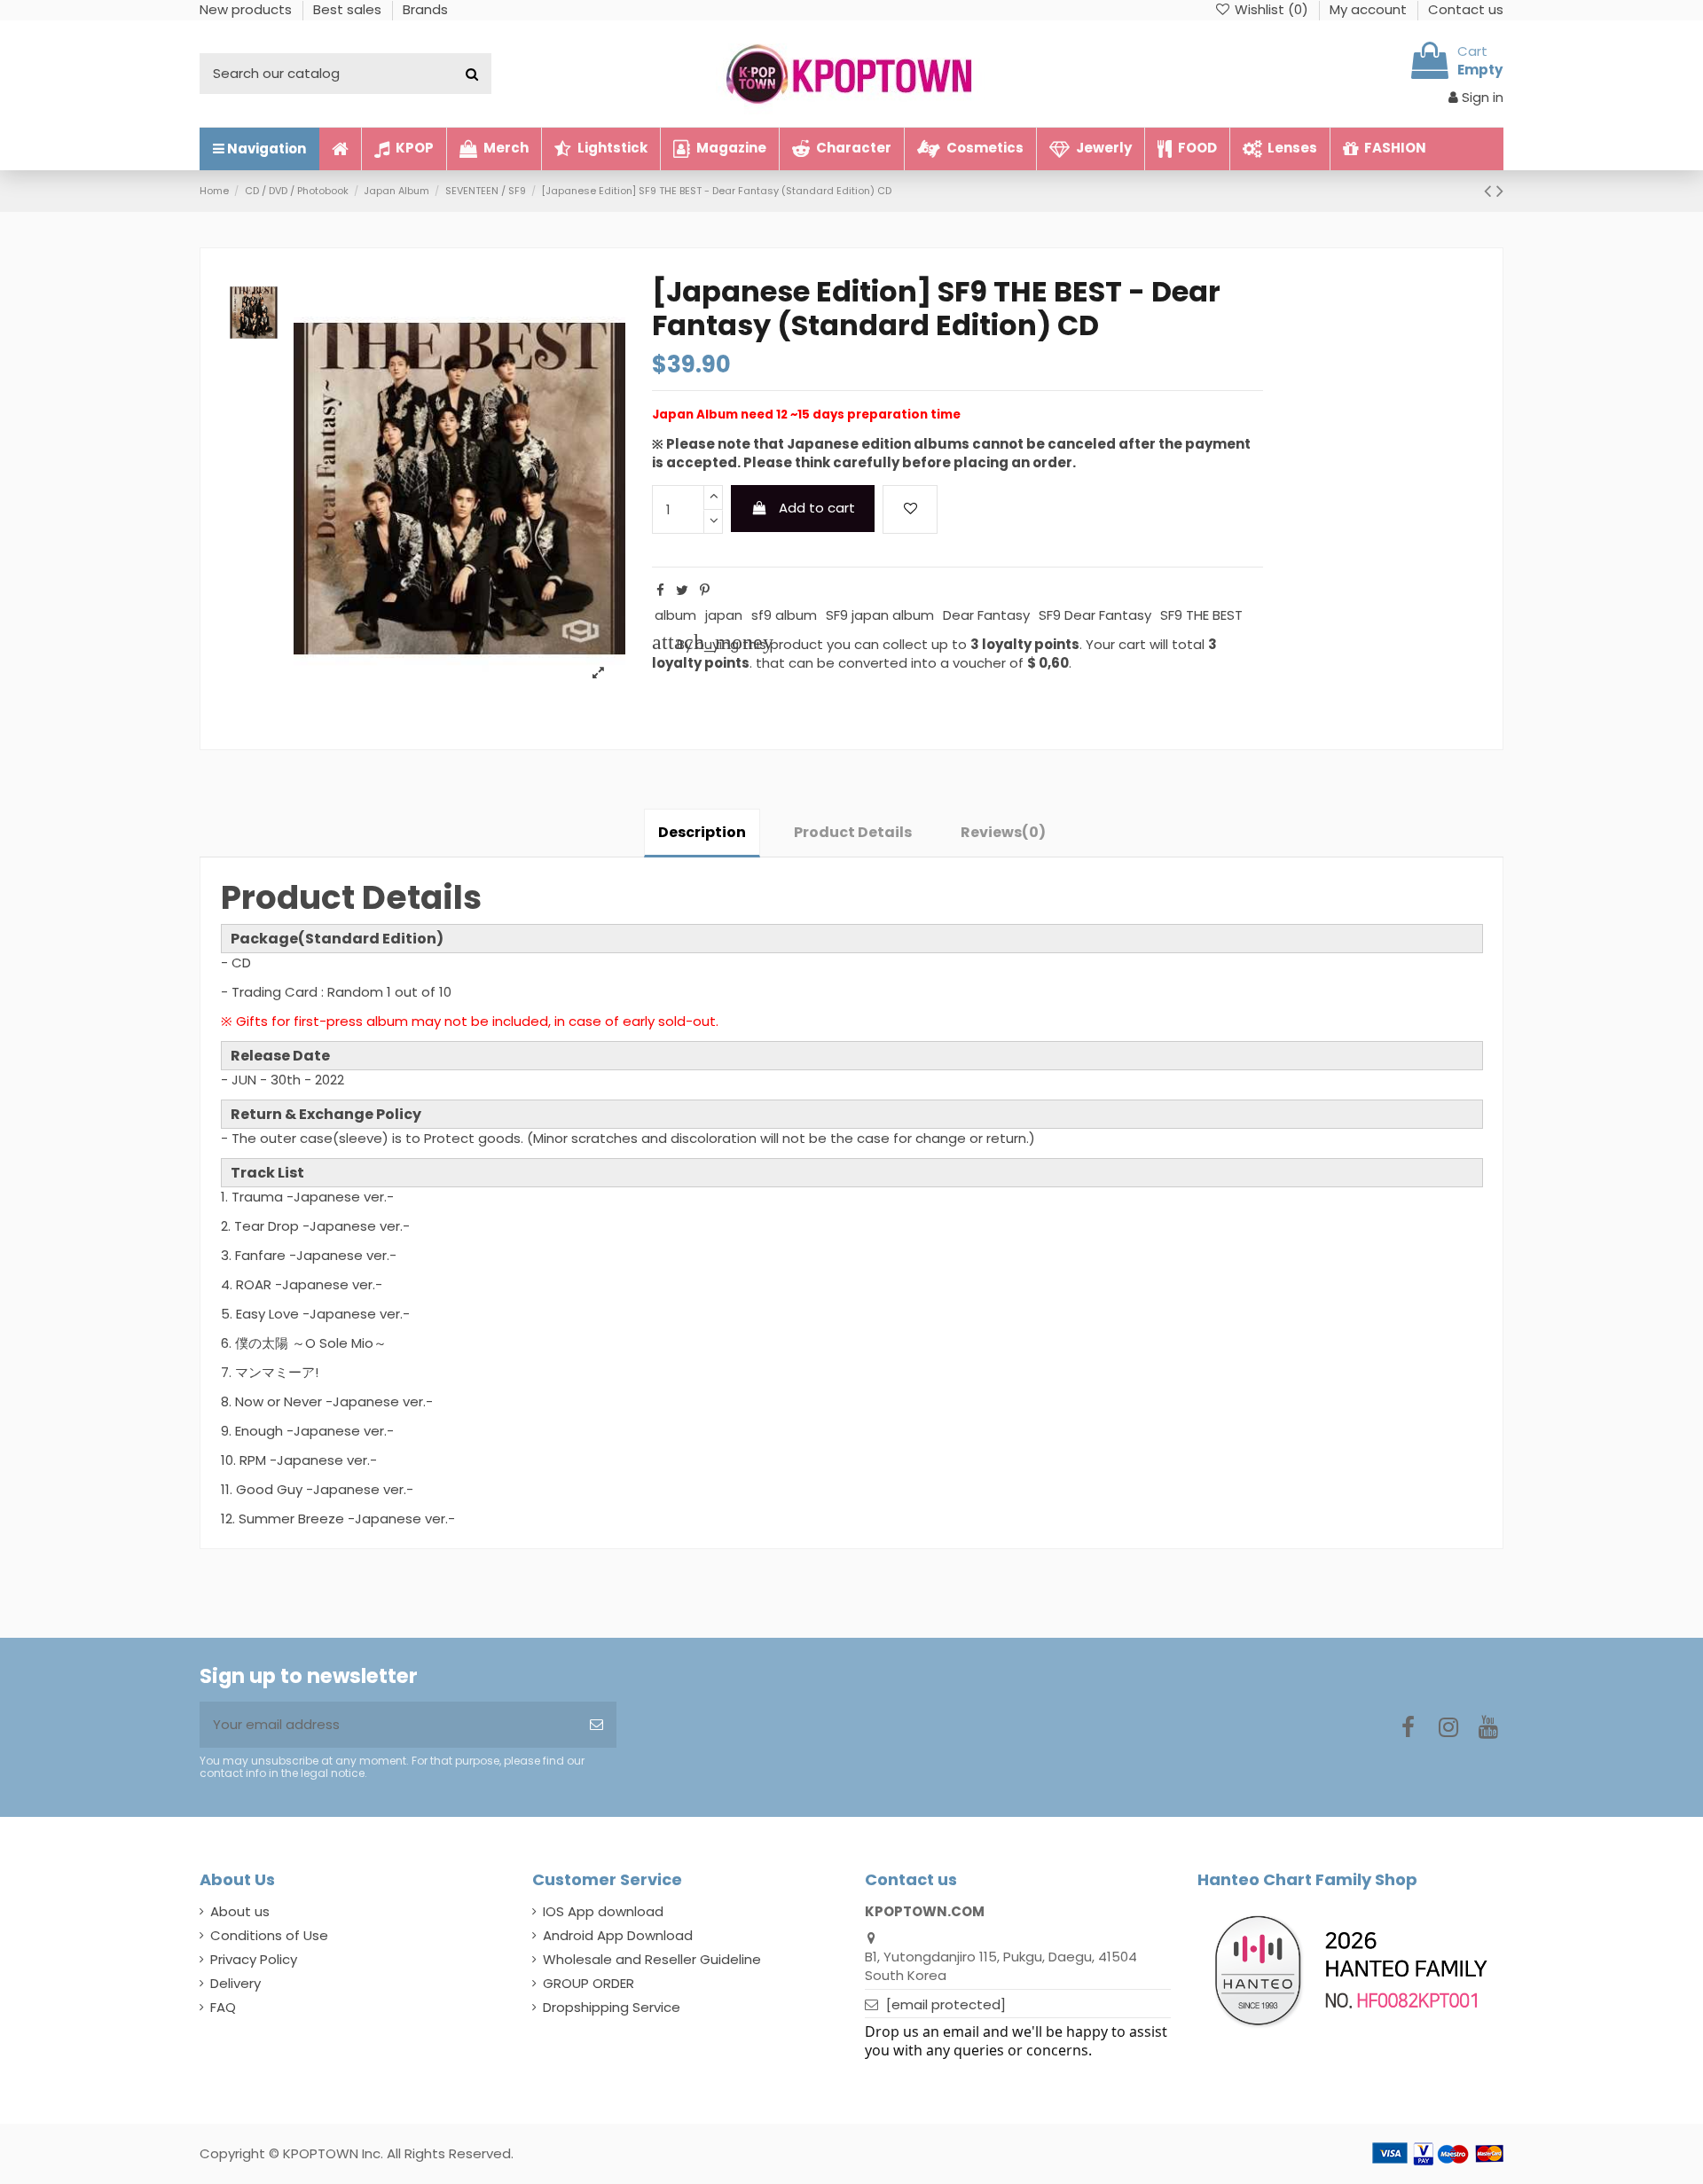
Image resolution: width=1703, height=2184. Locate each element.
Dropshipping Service (612, 2007)
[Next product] (1500, 191)
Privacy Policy (254, 1959)
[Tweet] (682, 590)
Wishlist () (1271, 9)
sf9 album (784, 615)
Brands (425, 9)
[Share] (660, 590)
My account (1370, 9)
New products (247, 9)
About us (240, 1911)
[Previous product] (1490, 191)
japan (724, 615)
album (675, 615)
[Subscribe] (596, 1725)
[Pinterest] (705, 590)
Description (702, 832)
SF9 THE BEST (1201, 615)
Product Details (853, 832)
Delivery (235, 1983)
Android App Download (618, 1935)
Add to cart (817, 508)
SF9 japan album (880, 615)
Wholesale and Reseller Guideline (652, 1959)
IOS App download (603, 1911)
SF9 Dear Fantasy (1095, 615)
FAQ (223, 2007)
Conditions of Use (269, 1935)
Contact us (1466, 9)
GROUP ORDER (589, 1983)
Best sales (349, 9)
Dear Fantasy (986, 615)
